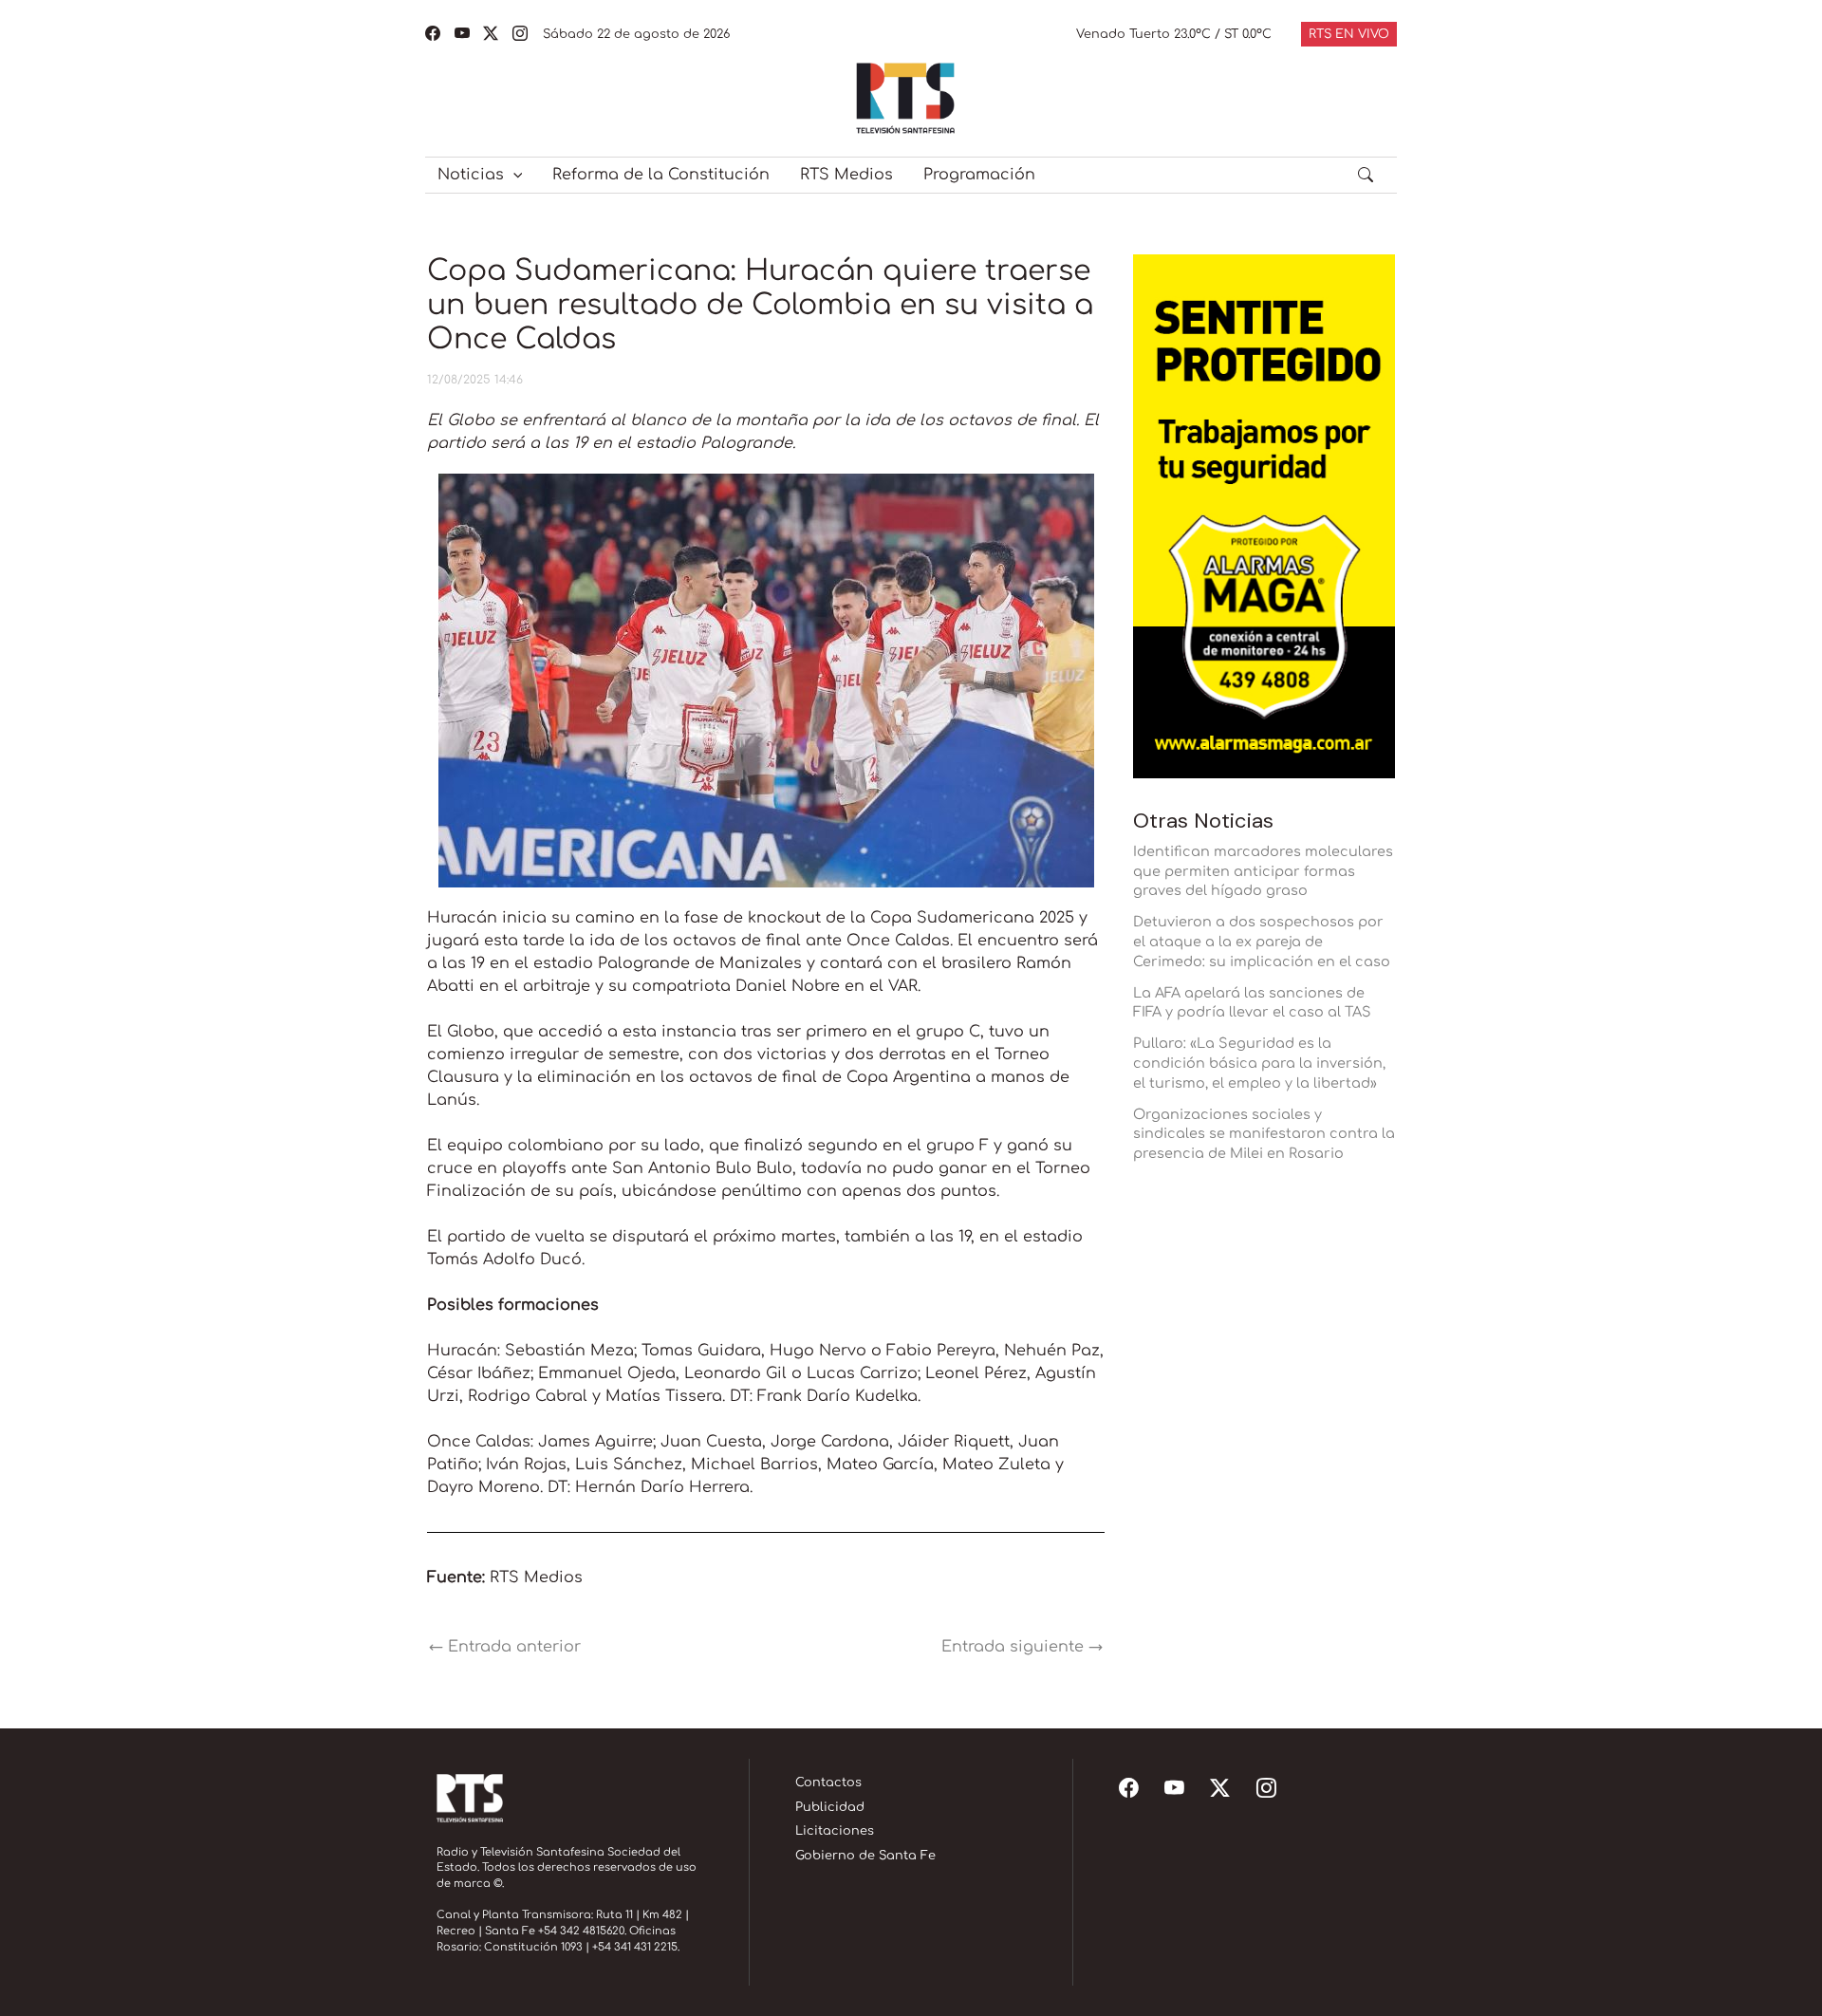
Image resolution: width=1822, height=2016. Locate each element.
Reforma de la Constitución (661, 175)
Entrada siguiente (1022, 1647)
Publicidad (830, 1807)
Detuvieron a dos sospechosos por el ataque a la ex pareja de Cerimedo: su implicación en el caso (1262, 942)
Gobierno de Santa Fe (865, 1856)
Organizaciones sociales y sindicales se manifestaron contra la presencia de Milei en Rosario (1264, 1134)
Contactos (828, 1783)
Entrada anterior (505, 1647)
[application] (513, 175)
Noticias (471, 175)
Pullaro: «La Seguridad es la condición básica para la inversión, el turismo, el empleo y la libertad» (1259, 1063)
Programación (979, 175)
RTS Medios (846, 175)
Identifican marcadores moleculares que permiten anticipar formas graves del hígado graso (1263, 871)
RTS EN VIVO (1349, 34)
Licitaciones (835, 1831)
